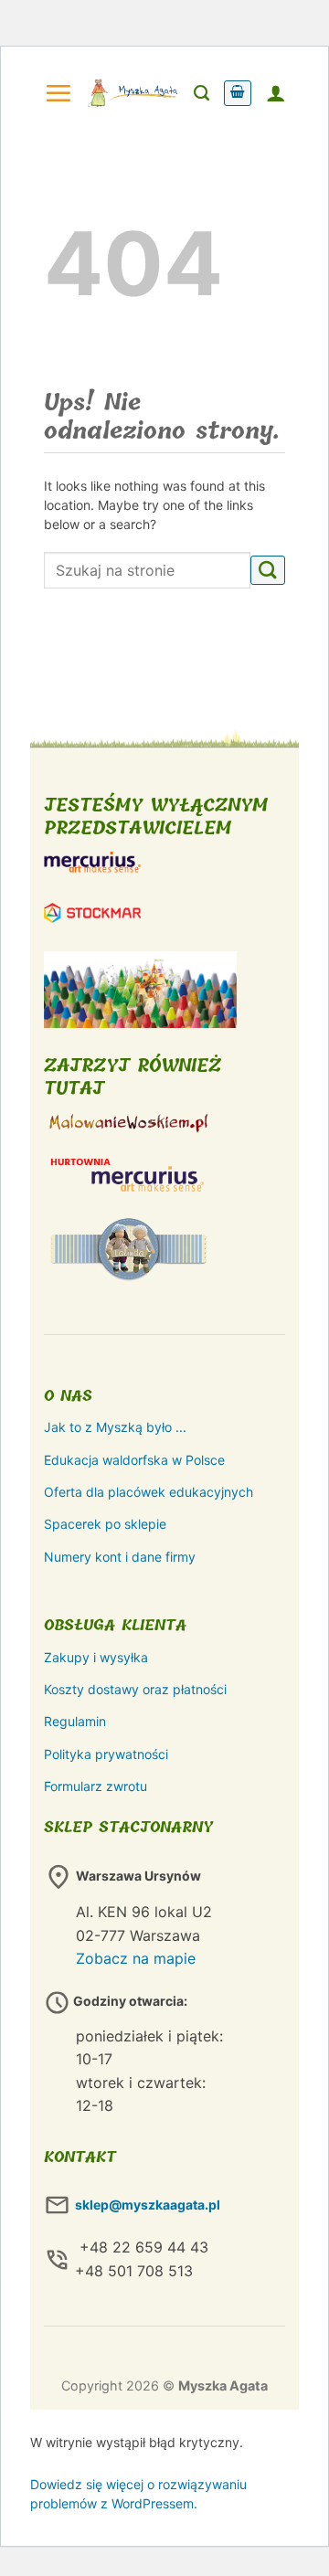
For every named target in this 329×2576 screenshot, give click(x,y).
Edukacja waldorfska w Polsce (134, 1460)
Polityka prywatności (106, 1754)
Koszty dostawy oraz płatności (135, 1689)
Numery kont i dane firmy (120, 1557)
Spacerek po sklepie (105, 1524)
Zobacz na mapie (136, 1958)
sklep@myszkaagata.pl (148, 2205)
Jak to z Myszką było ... (115, 1427)
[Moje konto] (276, 93)
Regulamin (75, 1721)
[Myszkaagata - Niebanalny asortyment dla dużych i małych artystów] (133, 93)
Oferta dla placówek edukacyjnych (149, 1492)
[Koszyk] (238, 93)
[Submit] (268, 571)
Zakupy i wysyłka (96, 1657)
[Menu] (58, 93)
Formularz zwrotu (96, 1786)
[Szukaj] (202, 93)
